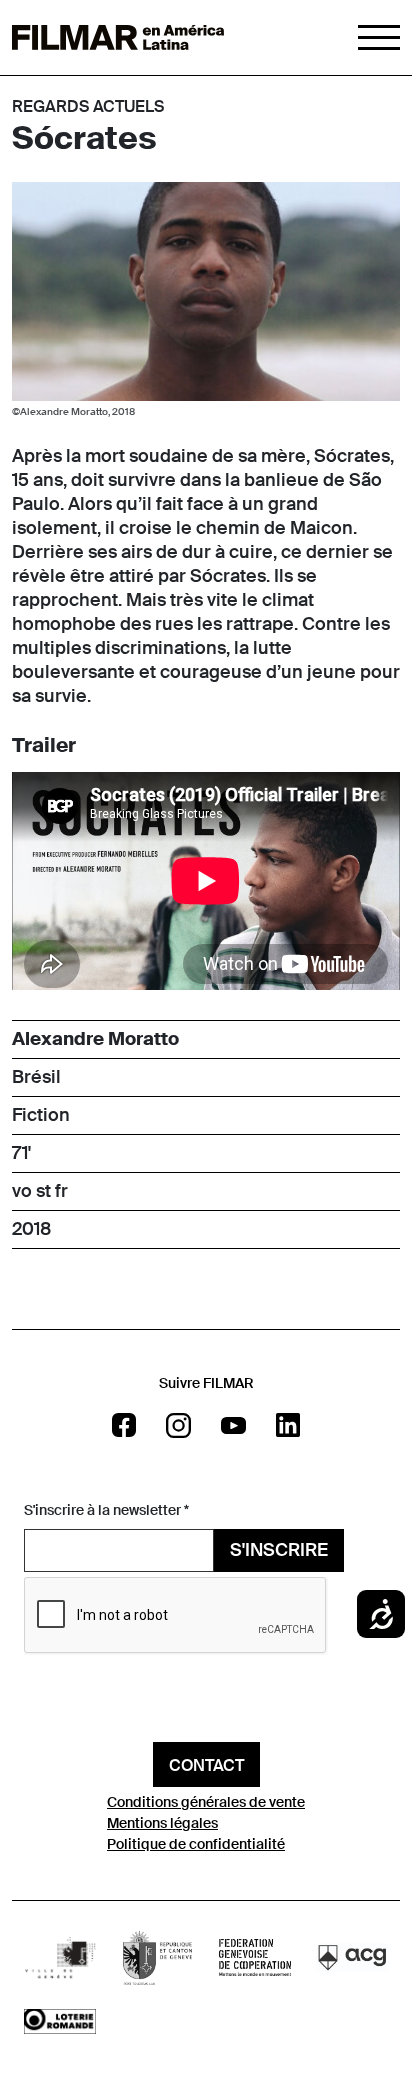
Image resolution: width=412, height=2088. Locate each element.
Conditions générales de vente (206, 1802)
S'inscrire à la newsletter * (106, 1510)
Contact (206, 1765)
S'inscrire (279, 1550)
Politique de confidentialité (196, 1844)
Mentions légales (162, 1823)
